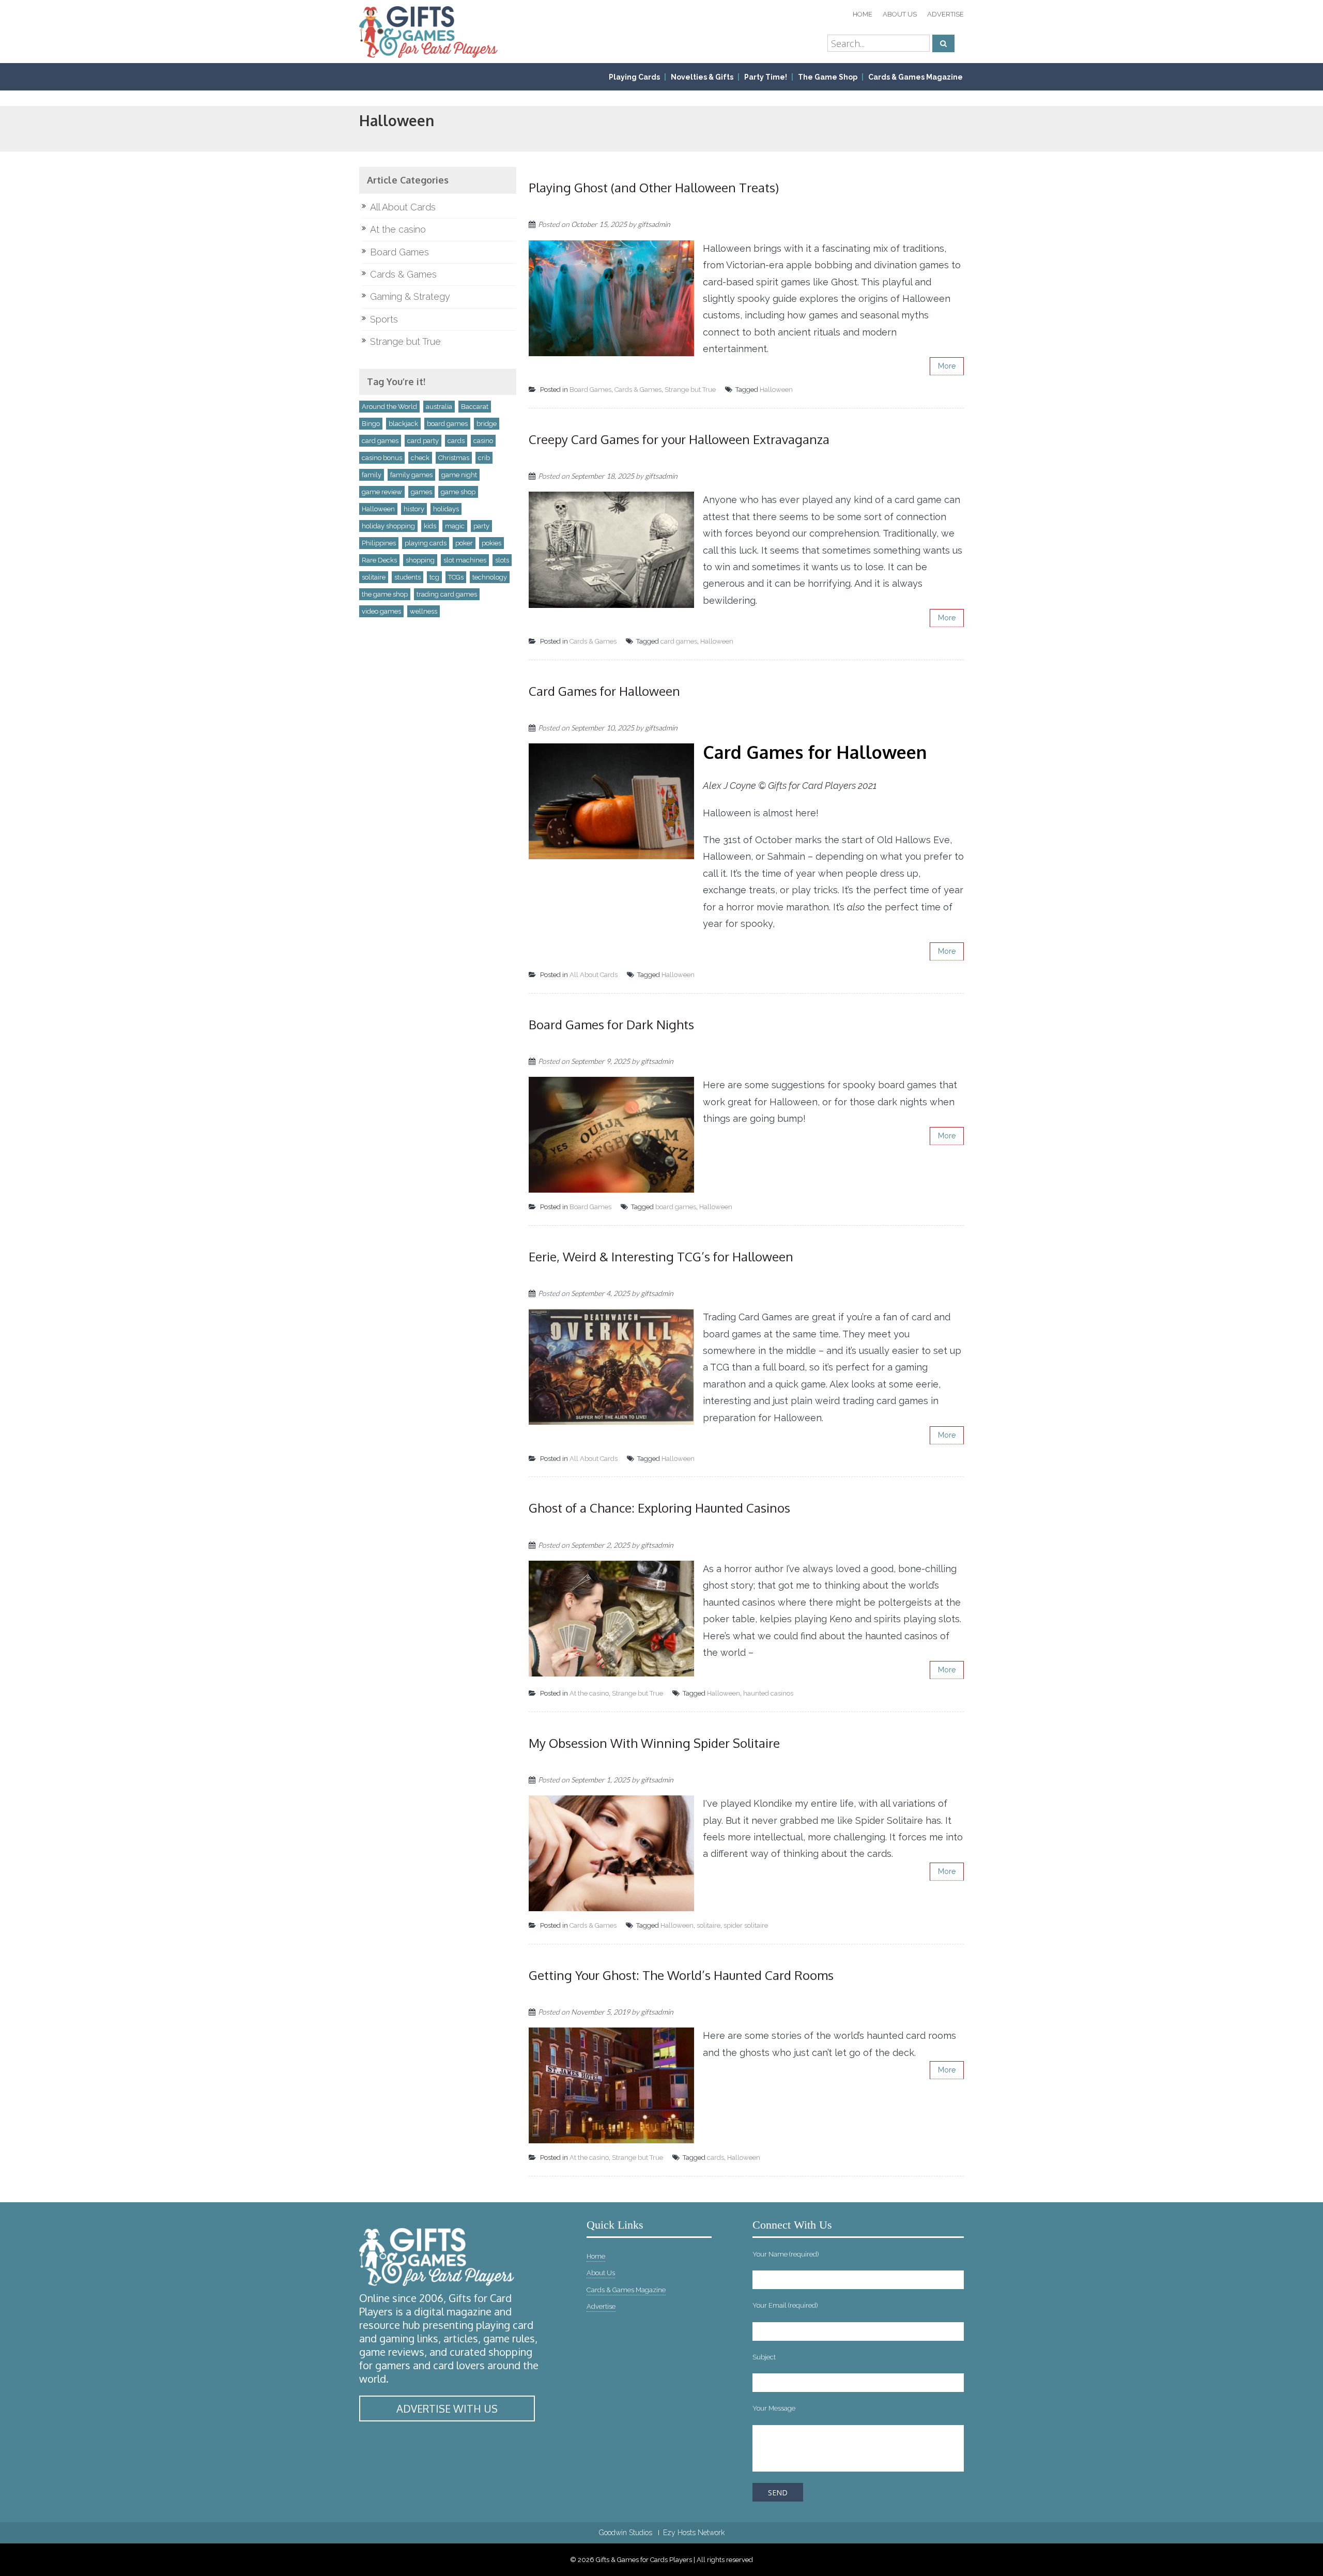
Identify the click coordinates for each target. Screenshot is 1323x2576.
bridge (487, 424)
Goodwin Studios (626, 2533)
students (407, 577)
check (420, 458)
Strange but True (690, 390)
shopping (420, 560)
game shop (458, 492)
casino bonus (382, 458)
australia (439, 407)
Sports (384, 319)
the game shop (385, 594)
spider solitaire (746, 1925)
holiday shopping (388, 526)
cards (716, 2158)
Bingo (371, 424)
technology (490, 577)
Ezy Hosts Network (694, 2533)
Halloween (776, 390)
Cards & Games (638, 390)
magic (455, 526)
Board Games (590, 390)
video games (381, 611)
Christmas (454, 458)
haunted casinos (768, 1693)
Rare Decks (379, 560)
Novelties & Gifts (702, 77)
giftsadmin (654, 224)
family (372, 475)
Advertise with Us (447, 2409)
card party (423, 441)
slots (502, 560)
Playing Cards (634, 77)
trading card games (447, 594)
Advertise (945, 14)
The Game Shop (828, 77)
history (414, 509)
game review (382, 492)
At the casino (589, 1693)
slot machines (465, 560)
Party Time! (766, 77)
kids (430, 526)
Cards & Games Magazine (916, 77)
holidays (446, 509)
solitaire (709, 1925)
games (421, 492)
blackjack (403, 424)
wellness (424, 611)
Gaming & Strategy (410, 296)
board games (676, 1207)
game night (459, 475)
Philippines (379, 543)
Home (863, 14)
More (947, 366)
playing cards (426, 543)
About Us (900, 14)
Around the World (389, 407)
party (481, 526)
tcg (434, 577)
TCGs (456, 577)
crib (484, 458)
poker (464, 543)
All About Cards (594, 975)
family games (411, 475)
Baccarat (475, 407)
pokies (491, 543)
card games (679, 641)
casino (483, 441)
